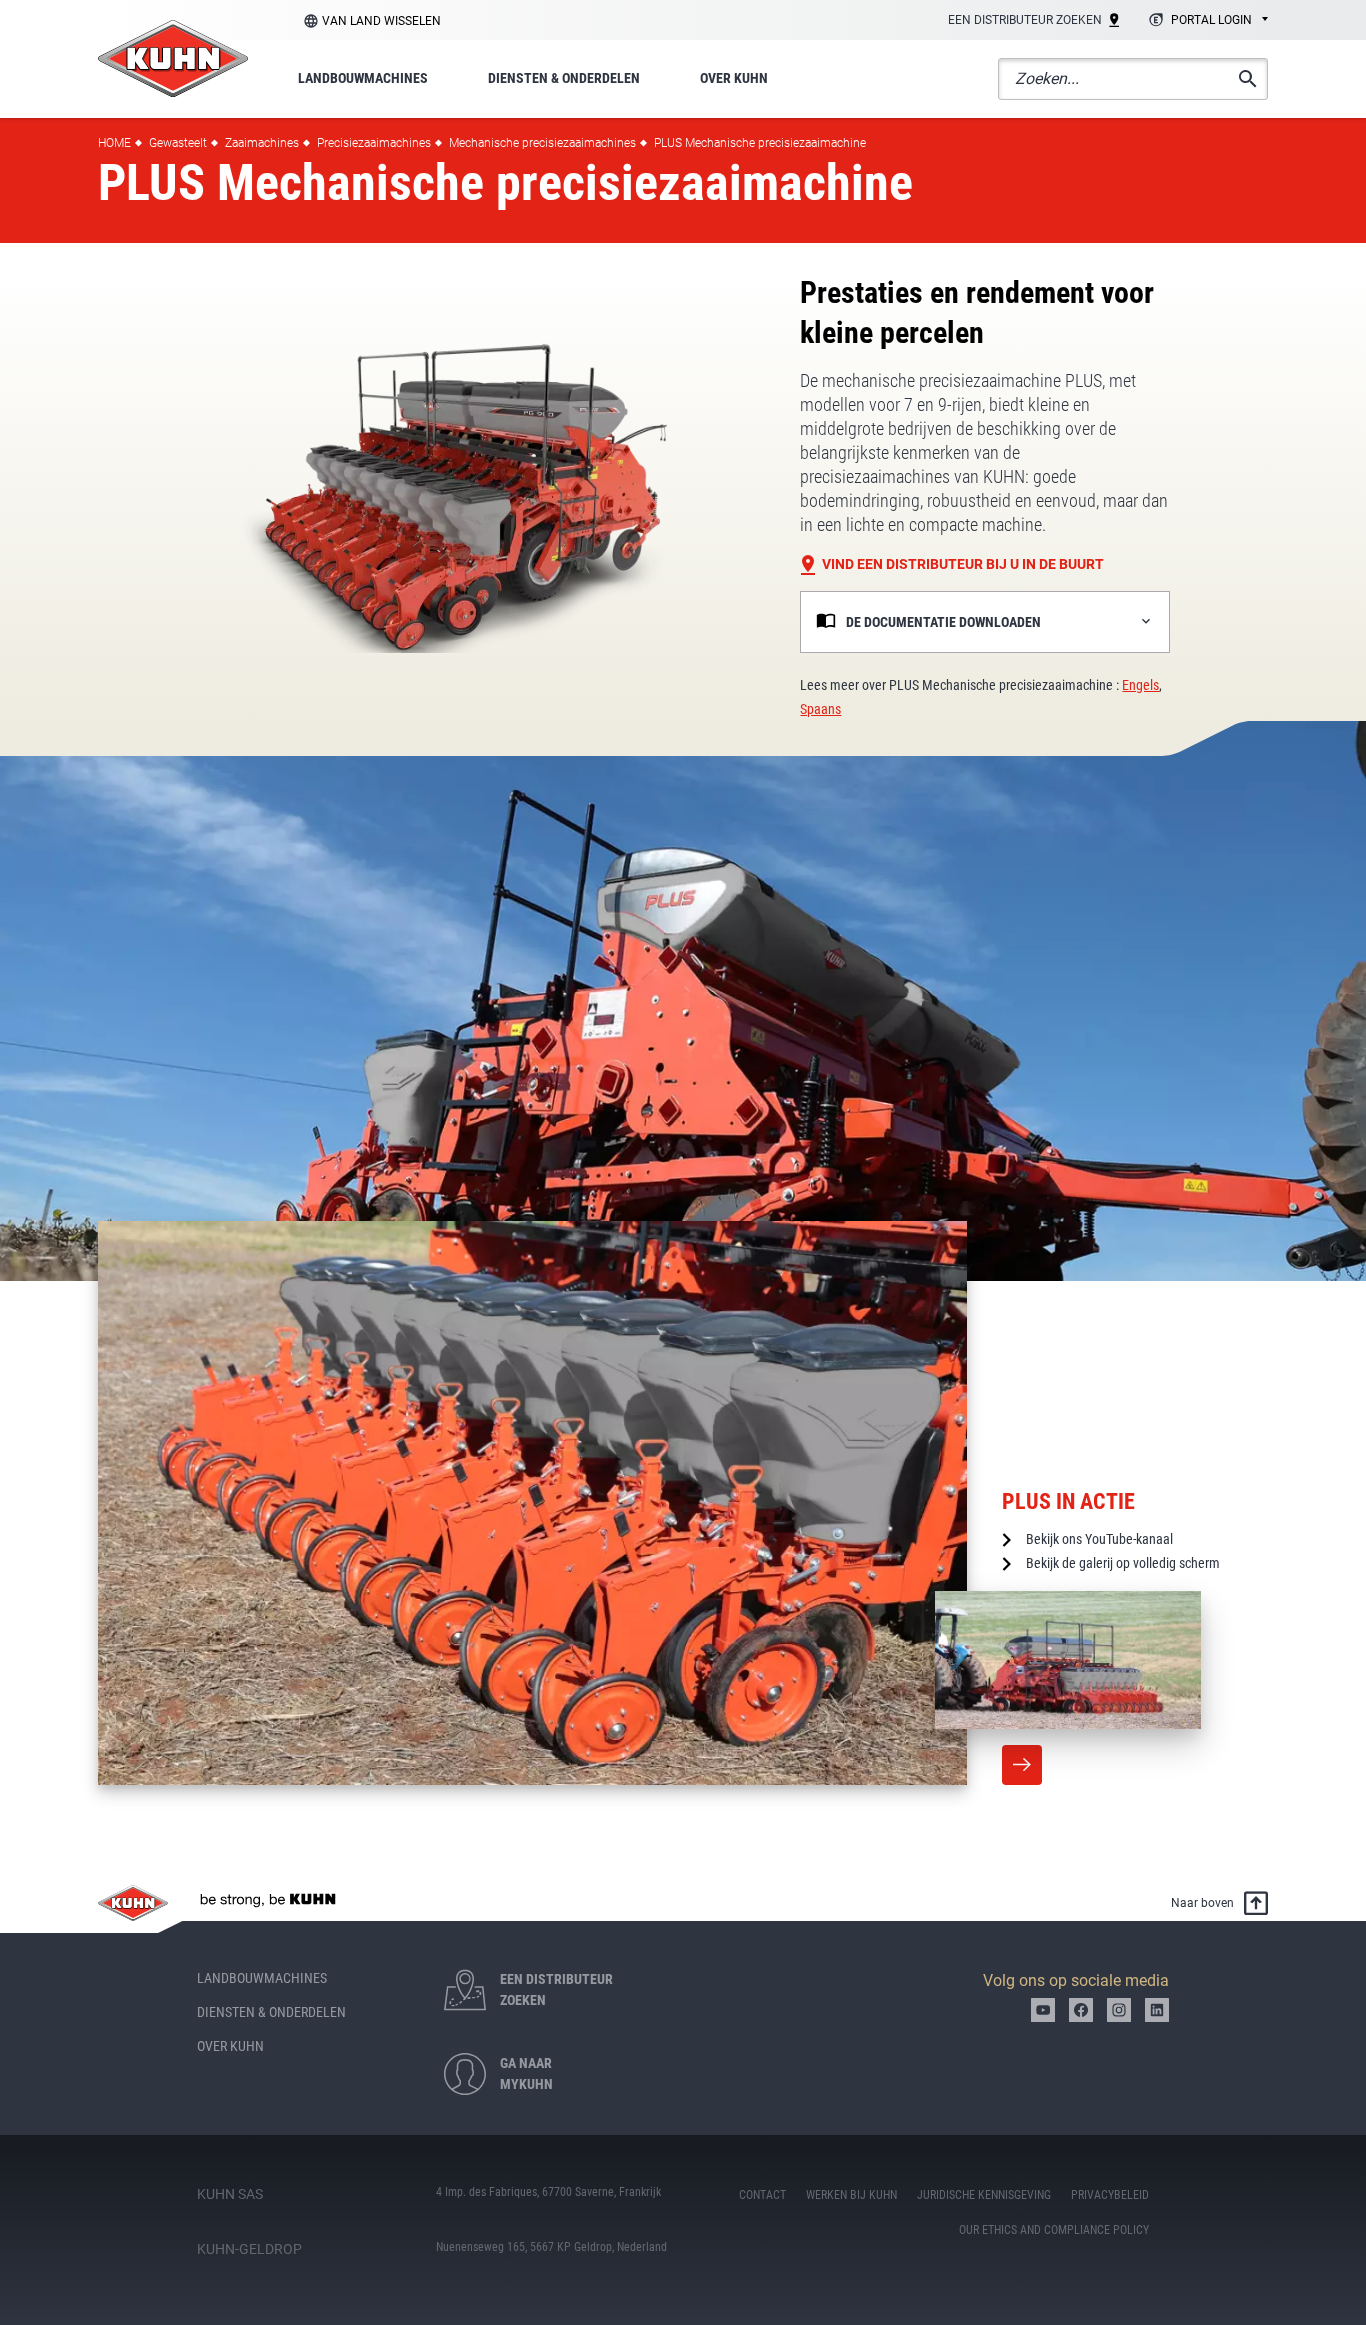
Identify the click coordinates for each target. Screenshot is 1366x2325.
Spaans (820, 709)
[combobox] (1205, 21)
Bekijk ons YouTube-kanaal (1099, 1539)
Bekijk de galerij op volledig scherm (1123, 1563)
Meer (1022, 1765)
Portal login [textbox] (1211, 20)
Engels (1140, 685)
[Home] (173, 58)
